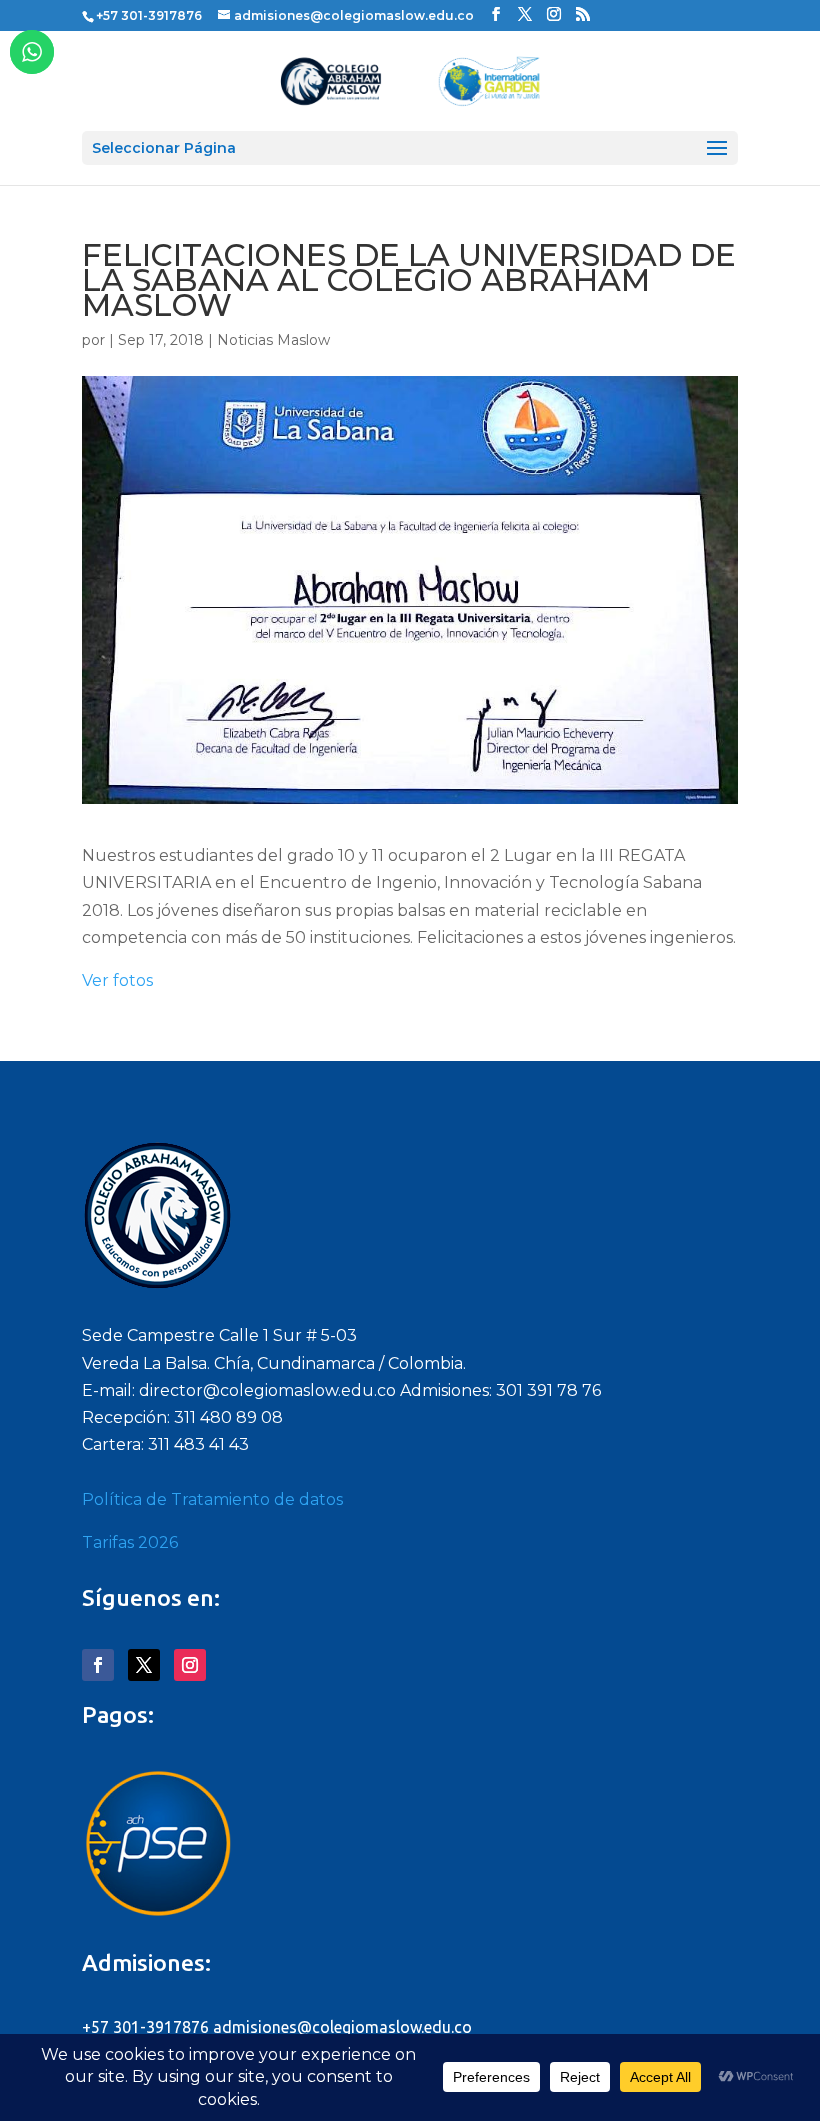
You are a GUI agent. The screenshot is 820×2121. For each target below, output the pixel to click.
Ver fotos (117, 980)
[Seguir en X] (144, 1665)
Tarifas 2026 (130, 1542)
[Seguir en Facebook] (98, 1665)
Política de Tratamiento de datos (212, 1499)
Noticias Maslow (273, 340)
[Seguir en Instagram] (190, 1665)
